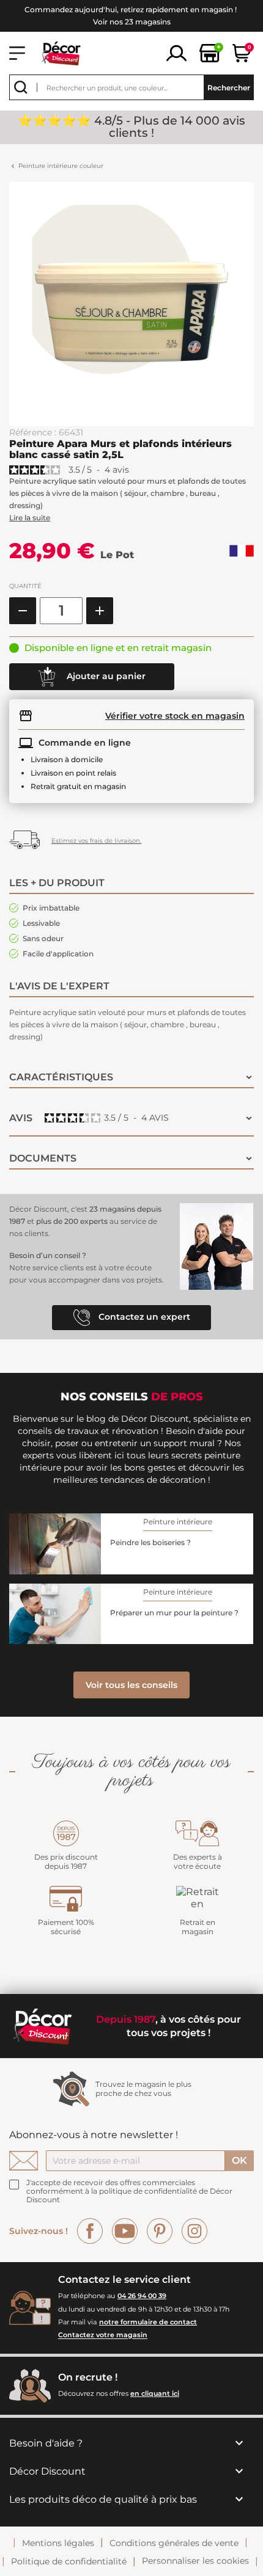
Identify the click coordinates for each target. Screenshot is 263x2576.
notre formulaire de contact (148, 2322)
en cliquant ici (155, 2393)
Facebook (90, 2231)
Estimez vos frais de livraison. (96, 841)
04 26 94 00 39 (142, 2296)
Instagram (194, 2231)
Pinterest (160, 2231)
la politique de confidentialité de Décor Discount (129, 2195)
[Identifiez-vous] (176, 52)
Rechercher (229, 88)
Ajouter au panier (105, 676)
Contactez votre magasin (103, 2335)
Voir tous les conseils (131, 1685)
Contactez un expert (143, 1317)
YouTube (125, 2231)
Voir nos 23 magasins (132, 22)
